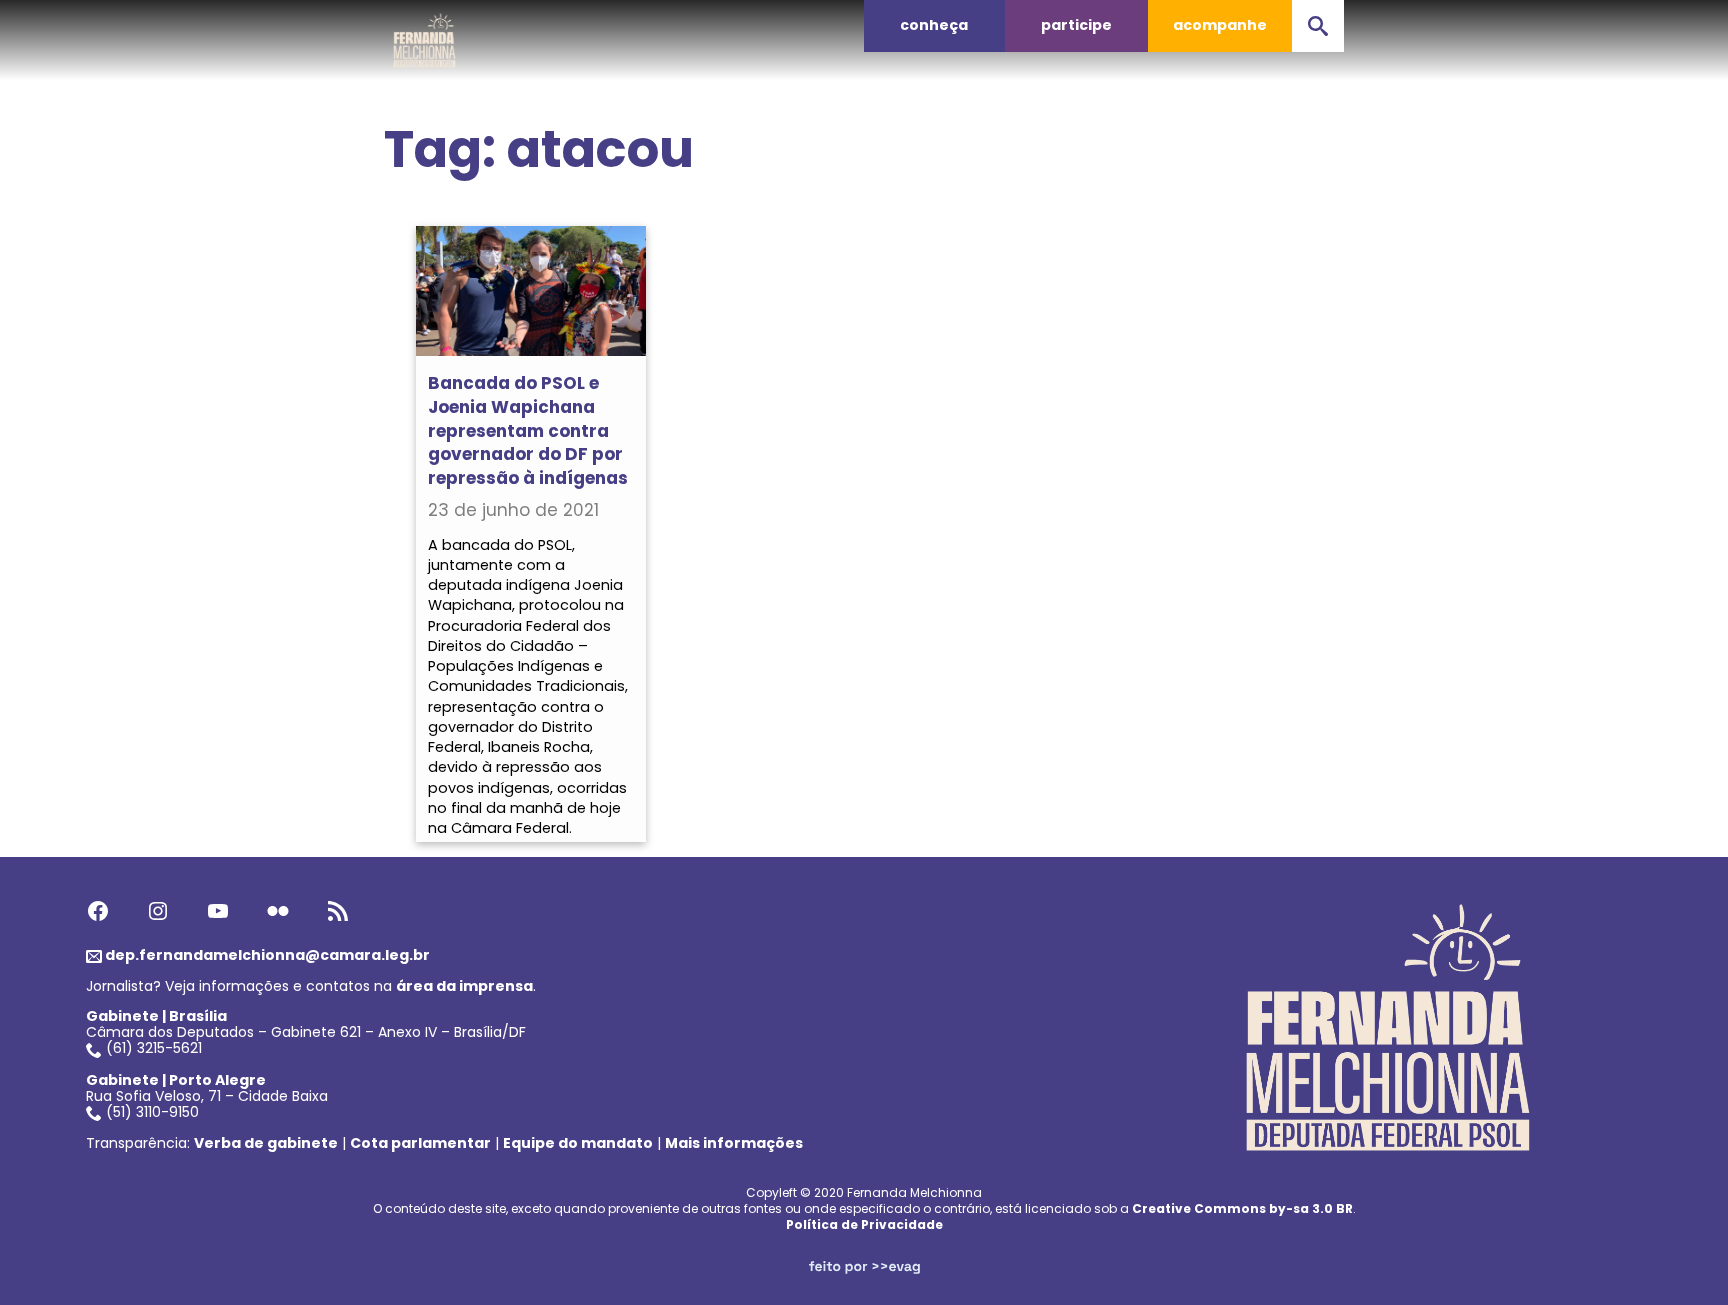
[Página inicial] (425, 35)
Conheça (934, 25)
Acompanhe (1220, 25)
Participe (1076, 25)
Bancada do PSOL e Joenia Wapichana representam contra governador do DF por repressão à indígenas (528, 430)
